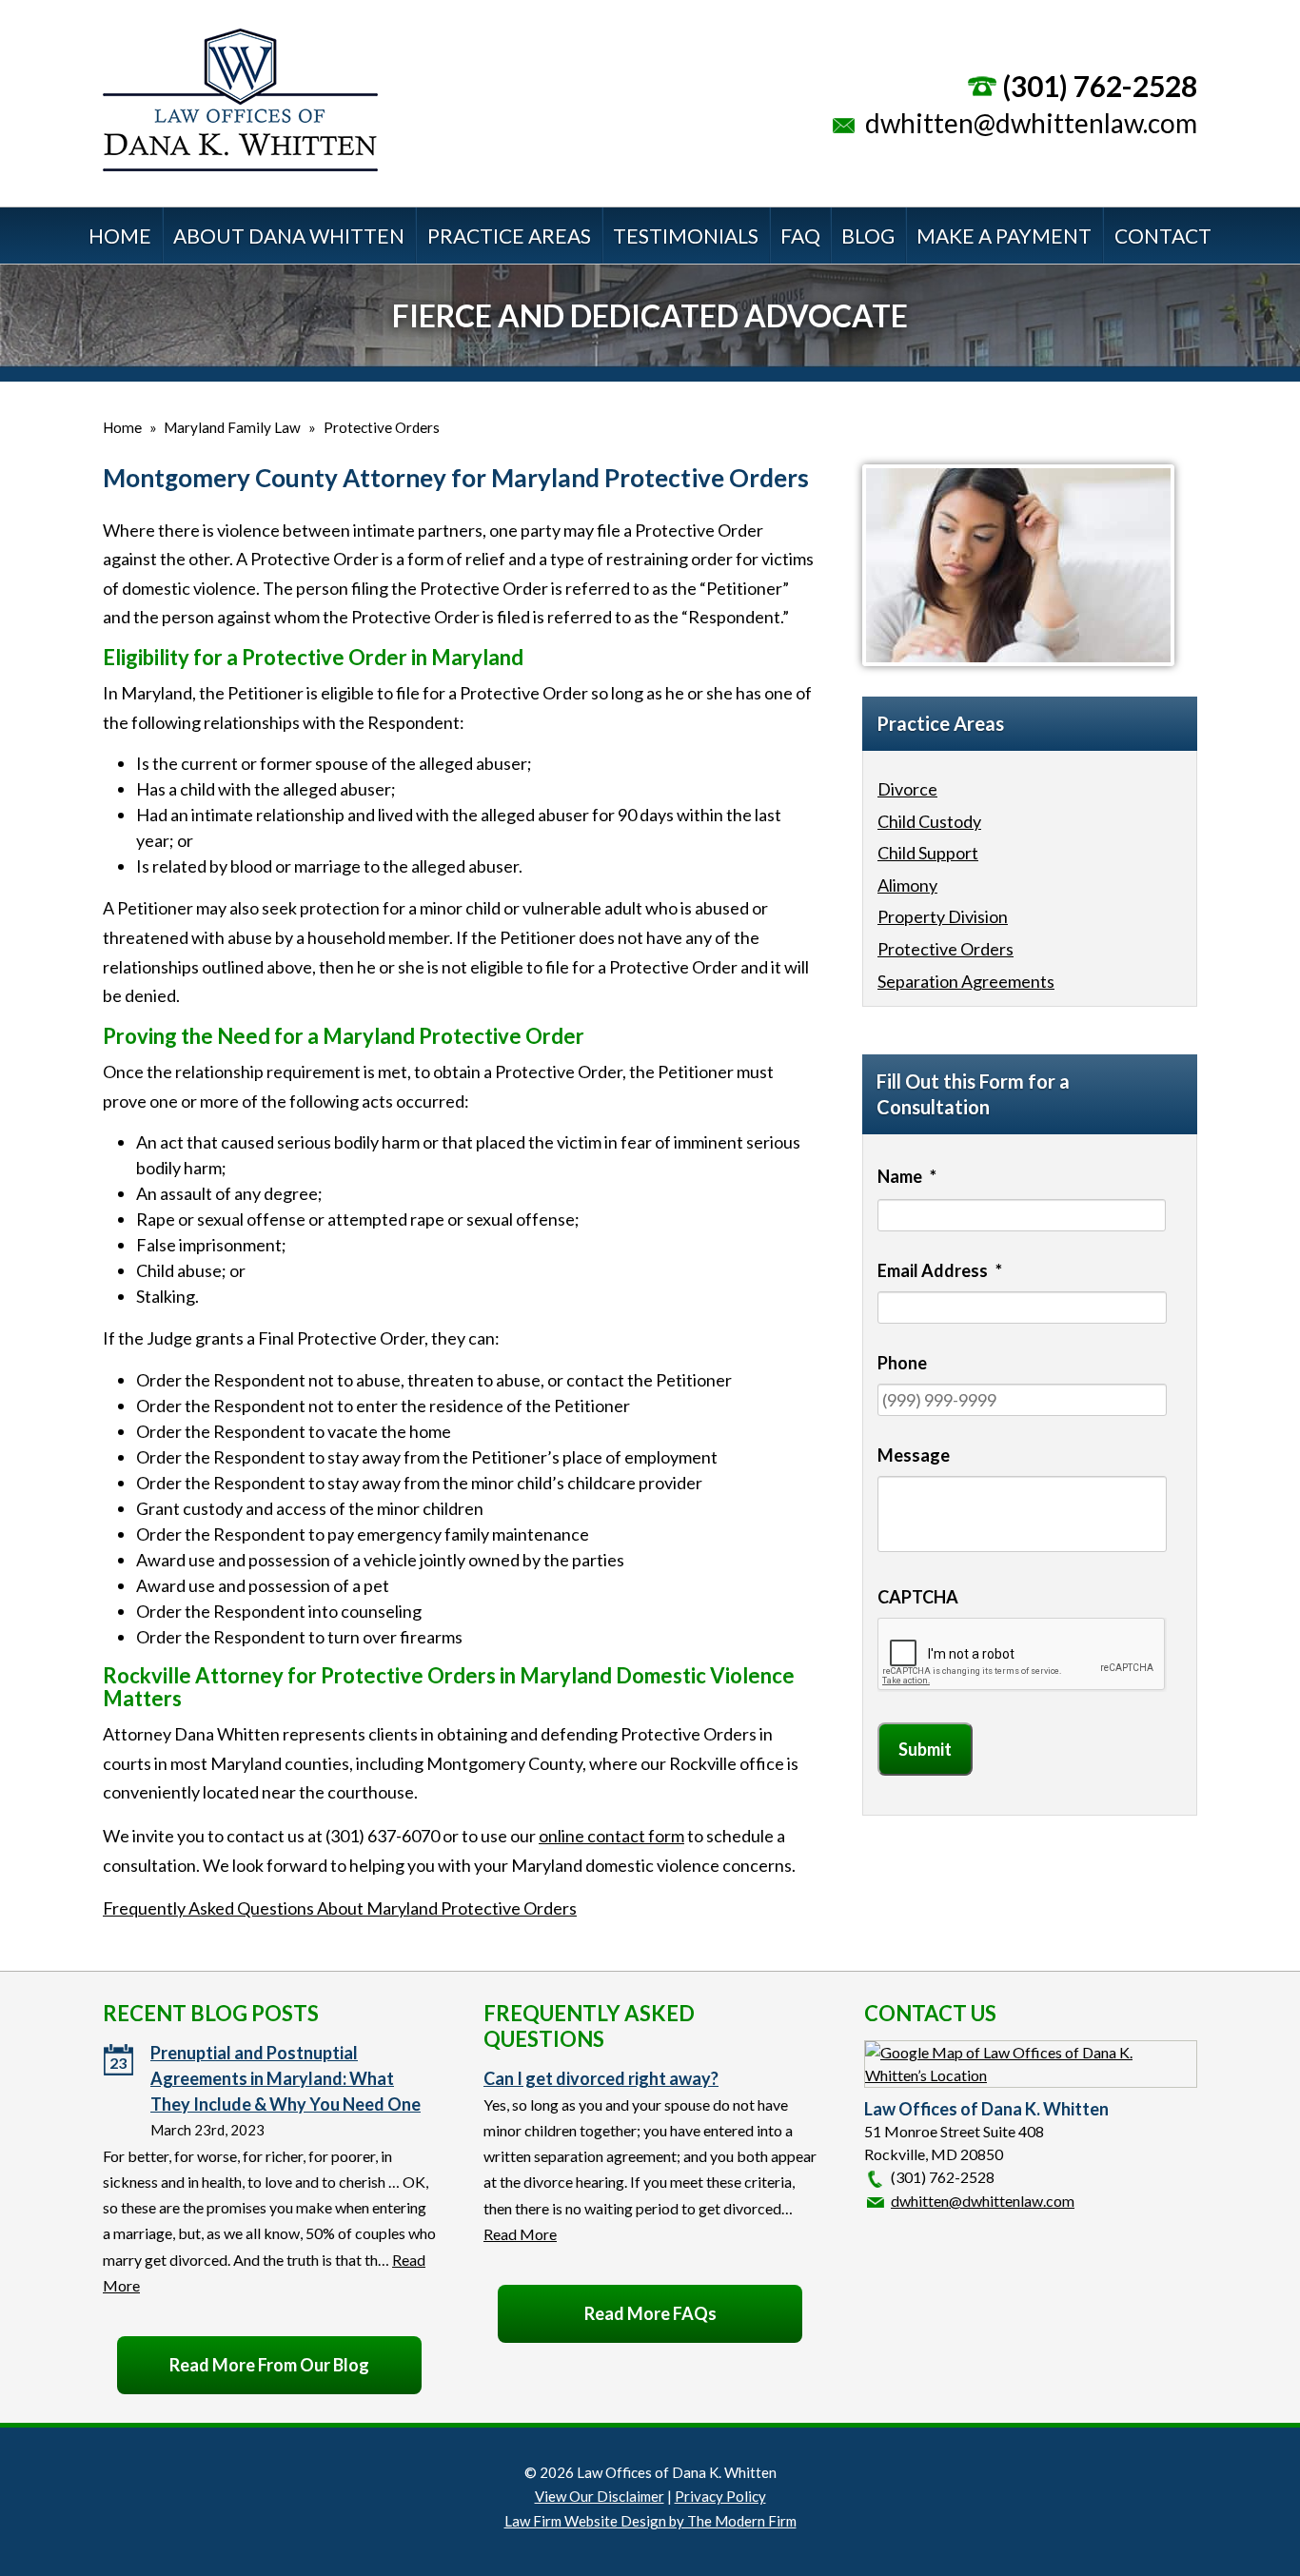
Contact (1163, 236)
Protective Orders (945, 949)
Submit (925, 1749)
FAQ (800, 236)
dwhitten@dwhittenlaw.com (1031, 123)
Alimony (907, 885)
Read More (520, 2234)
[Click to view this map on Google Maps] (1031, 2075)
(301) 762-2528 (1100, 86)
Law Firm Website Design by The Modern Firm (650, 2521)
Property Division (943, 916)
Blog (868, 236)
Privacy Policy (720, 2496)
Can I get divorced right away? (601, 2078)
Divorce (907, 789)
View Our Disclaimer (600, 2496)
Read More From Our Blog (269, 2365)
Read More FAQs (650, 2313)
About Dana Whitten (289, 236)
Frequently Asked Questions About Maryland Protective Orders (340, 1908)
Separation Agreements (966, 981)
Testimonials (686, 236)
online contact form (611, 1836)
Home (120, 236)
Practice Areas (509, 236)
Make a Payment (1004, 236)
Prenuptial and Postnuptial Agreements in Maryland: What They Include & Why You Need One (286, 2078)
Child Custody (929, 821)
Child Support (928, 853)
